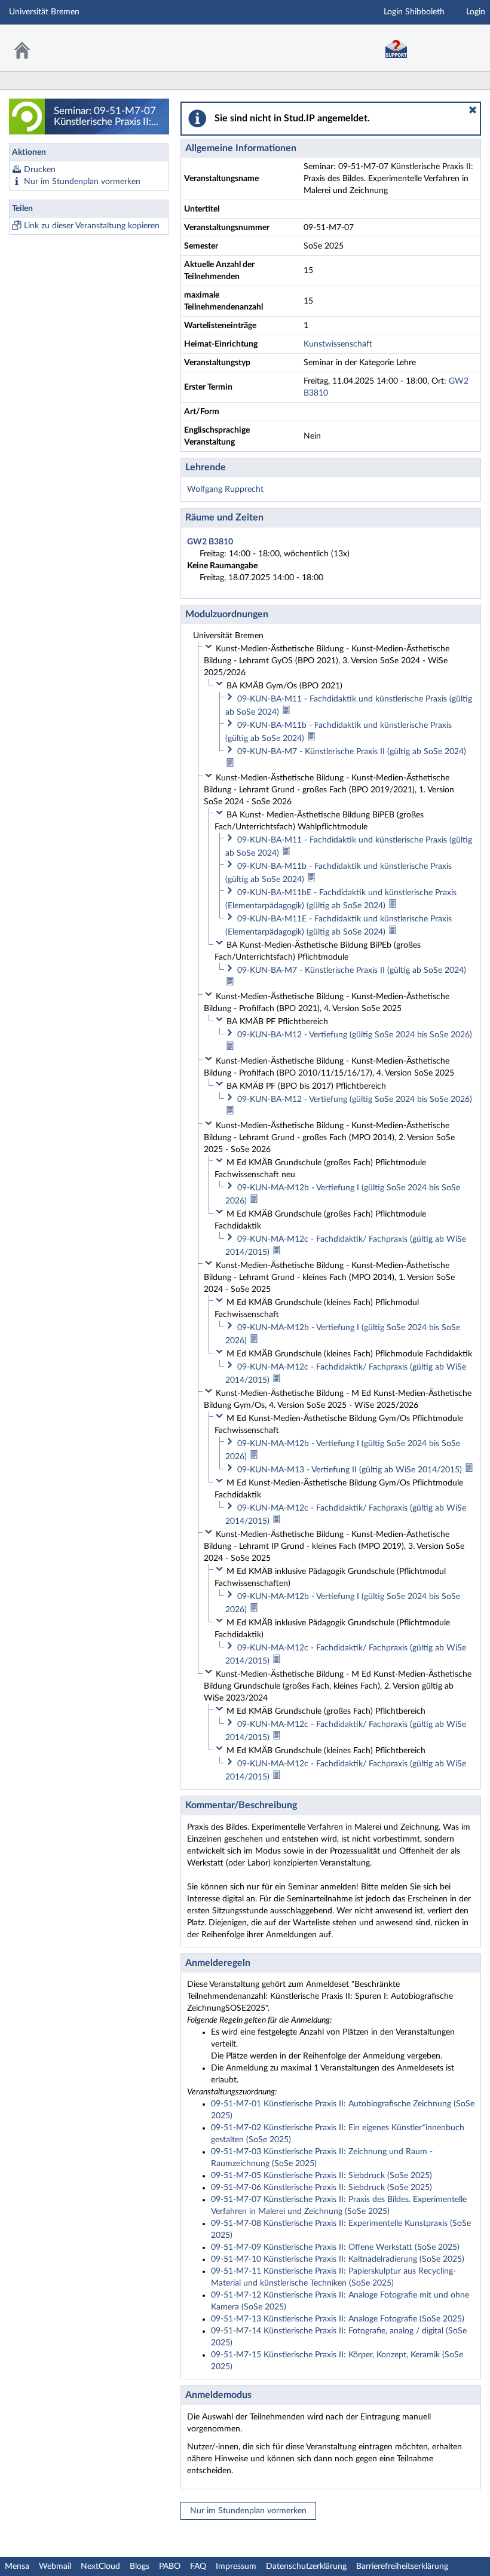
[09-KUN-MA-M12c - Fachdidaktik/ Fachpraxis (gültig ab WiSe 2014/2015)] (277, 1252)
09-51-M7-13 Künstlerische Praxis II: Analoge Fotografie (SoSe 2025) (338, 2319)
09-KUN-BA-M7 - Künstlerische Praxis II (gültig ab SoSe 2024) (352, 752)
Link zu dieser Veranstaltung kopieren (92, 226)
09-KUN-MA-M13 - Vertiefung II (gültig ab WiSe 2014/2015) (351, 1470)
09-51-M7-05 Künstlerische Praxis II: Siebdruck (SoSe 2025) (321, 2176)
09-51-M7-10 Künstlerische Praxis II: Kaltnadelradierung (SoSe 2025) (338, 2259)
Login (476, 12)
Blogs (140, 2566)
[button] (473, 110)
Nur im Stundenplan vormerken (82, 182)
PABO (170, 2566)
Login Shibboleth (414, 12)
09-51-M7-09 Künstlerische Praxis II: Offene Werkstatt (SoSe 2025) (335, 2247)
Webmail (55, 2566)
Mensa (17, 2566)
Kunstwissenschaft (338, 344)
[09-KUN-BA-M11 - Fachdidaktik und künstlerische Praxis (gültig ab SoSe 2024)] (286, 712)
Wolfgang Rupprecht (225, 489)
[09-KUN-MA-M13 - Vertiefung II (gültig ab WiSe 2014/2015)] (469, 1470)
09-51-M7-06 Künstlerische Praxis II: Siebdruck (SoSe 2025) (321, 2188)
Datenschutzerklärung (306, 2566)
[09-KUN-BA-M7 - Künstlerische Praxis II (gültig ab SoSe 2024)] (230, 765)
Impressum (236, 2566)
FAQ (198, 2566)
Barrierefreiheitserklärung (402, 2566)
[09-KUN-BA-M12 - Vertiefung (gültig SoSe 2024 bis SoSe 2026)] (230, 1048)
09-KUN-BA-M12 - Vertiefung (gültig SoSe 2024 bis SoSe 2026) (355, 1035)
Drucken (40, 170)
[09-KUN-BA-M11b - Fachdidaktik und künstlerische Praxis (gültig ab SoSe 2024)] (311, 739)
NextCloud (100, 2566)
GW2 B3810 (210, 542)
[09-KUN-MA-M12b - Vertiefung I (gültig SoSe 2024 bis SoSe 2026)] (254, 1201)
